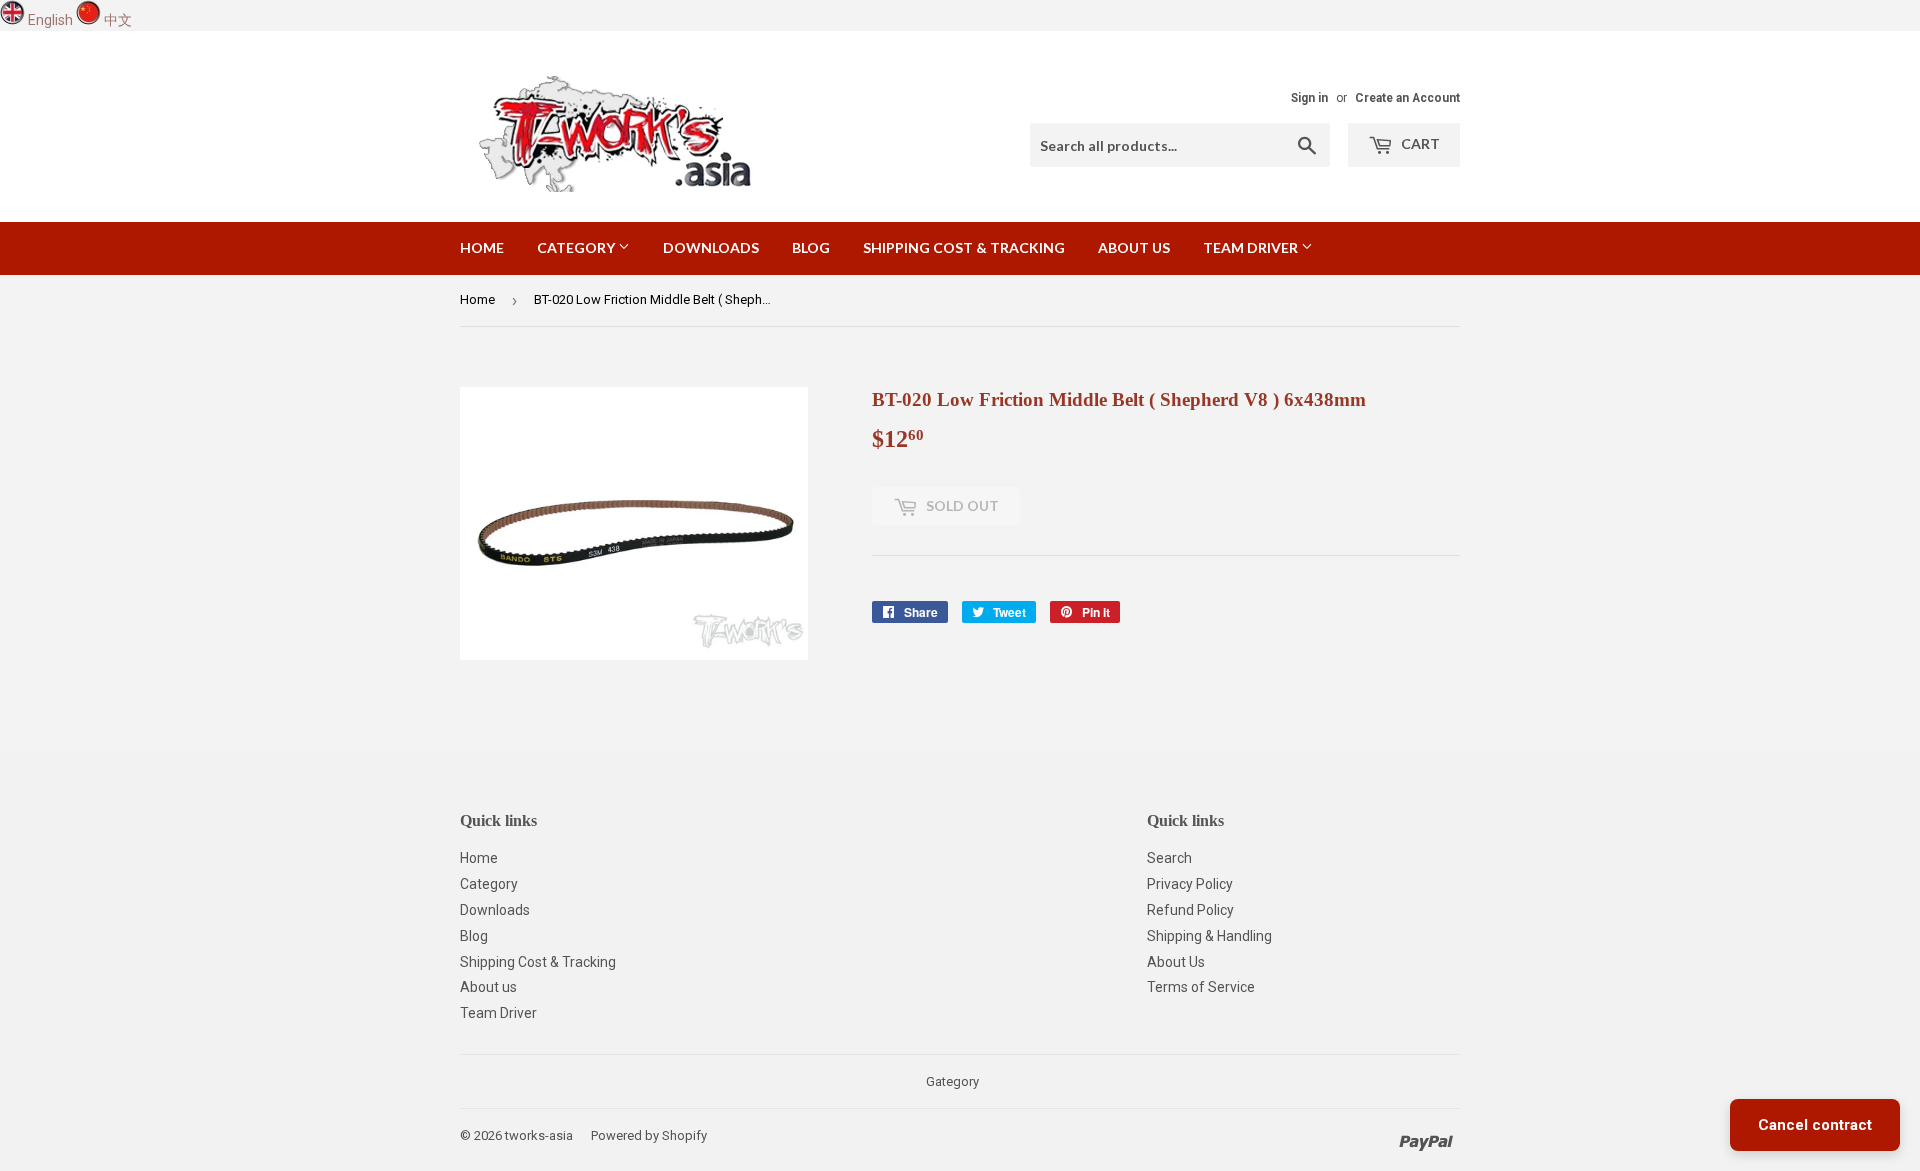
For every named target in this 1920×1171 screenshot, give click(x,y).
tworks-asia (539, 1135)
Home (482, 247)
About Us (1176, 962)
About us (1134, 247)
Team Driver (1252, 247)
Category (577, 247)
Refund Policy (1190, 910)
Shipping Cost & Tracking (964, 247)
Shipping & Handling (1209, 936)
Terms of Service (1201, 987)
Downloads (711, 247)
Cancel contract (1815, 1125)
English (50, 20)
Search (1169, 858)
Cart (1419, 143)
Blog (811, 247)
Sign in (1309, 98)
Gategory (952, 1081)
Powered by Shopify (649, 1135)
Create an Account (1407, 98)
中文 (118, 20)
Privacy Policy (1190, 884)
